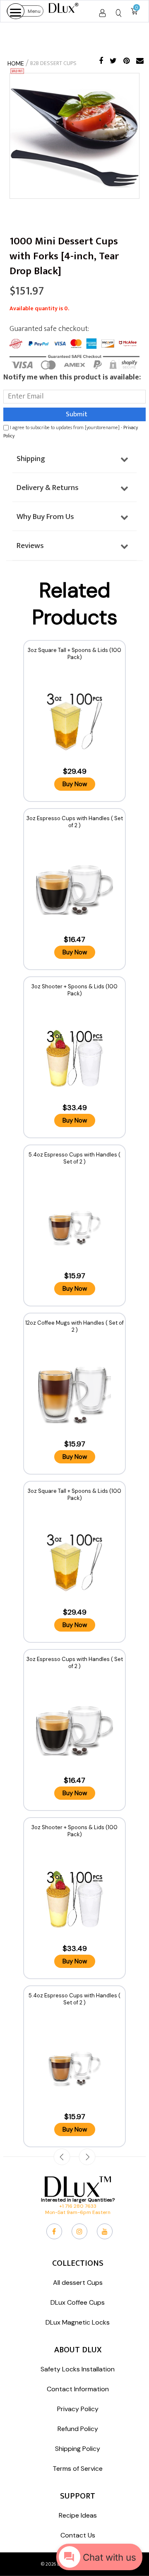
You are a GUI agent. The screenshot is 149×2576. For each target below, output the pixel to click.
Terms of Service (78, 2469)
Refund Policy (78, 2429)
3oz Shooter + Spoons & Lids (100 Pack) (74, 990)
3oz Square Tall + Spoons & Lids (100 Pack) (74, 654)
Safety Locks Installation (78, 2369)
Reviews (30, 546)
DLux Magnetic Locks (78, 2322)
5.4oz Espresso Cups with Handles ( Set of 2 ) (74, 1158)
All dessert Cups (78, 2283)
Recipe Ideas (78, 2515)
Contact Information (78, 2389)
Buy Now (75, 784)
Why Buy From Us (45, 517)
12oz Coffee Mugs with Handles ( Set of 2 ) (74, 1326)
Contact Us (78, 2535)
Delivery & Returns (48, 488)
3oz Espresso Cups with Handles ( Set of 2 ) (75, 822)
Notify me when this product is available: (72, 377)
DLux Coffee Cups (78, 2302)
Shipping (31, 459)
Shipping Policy (78, 2449)
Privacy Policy (78, 2409)
